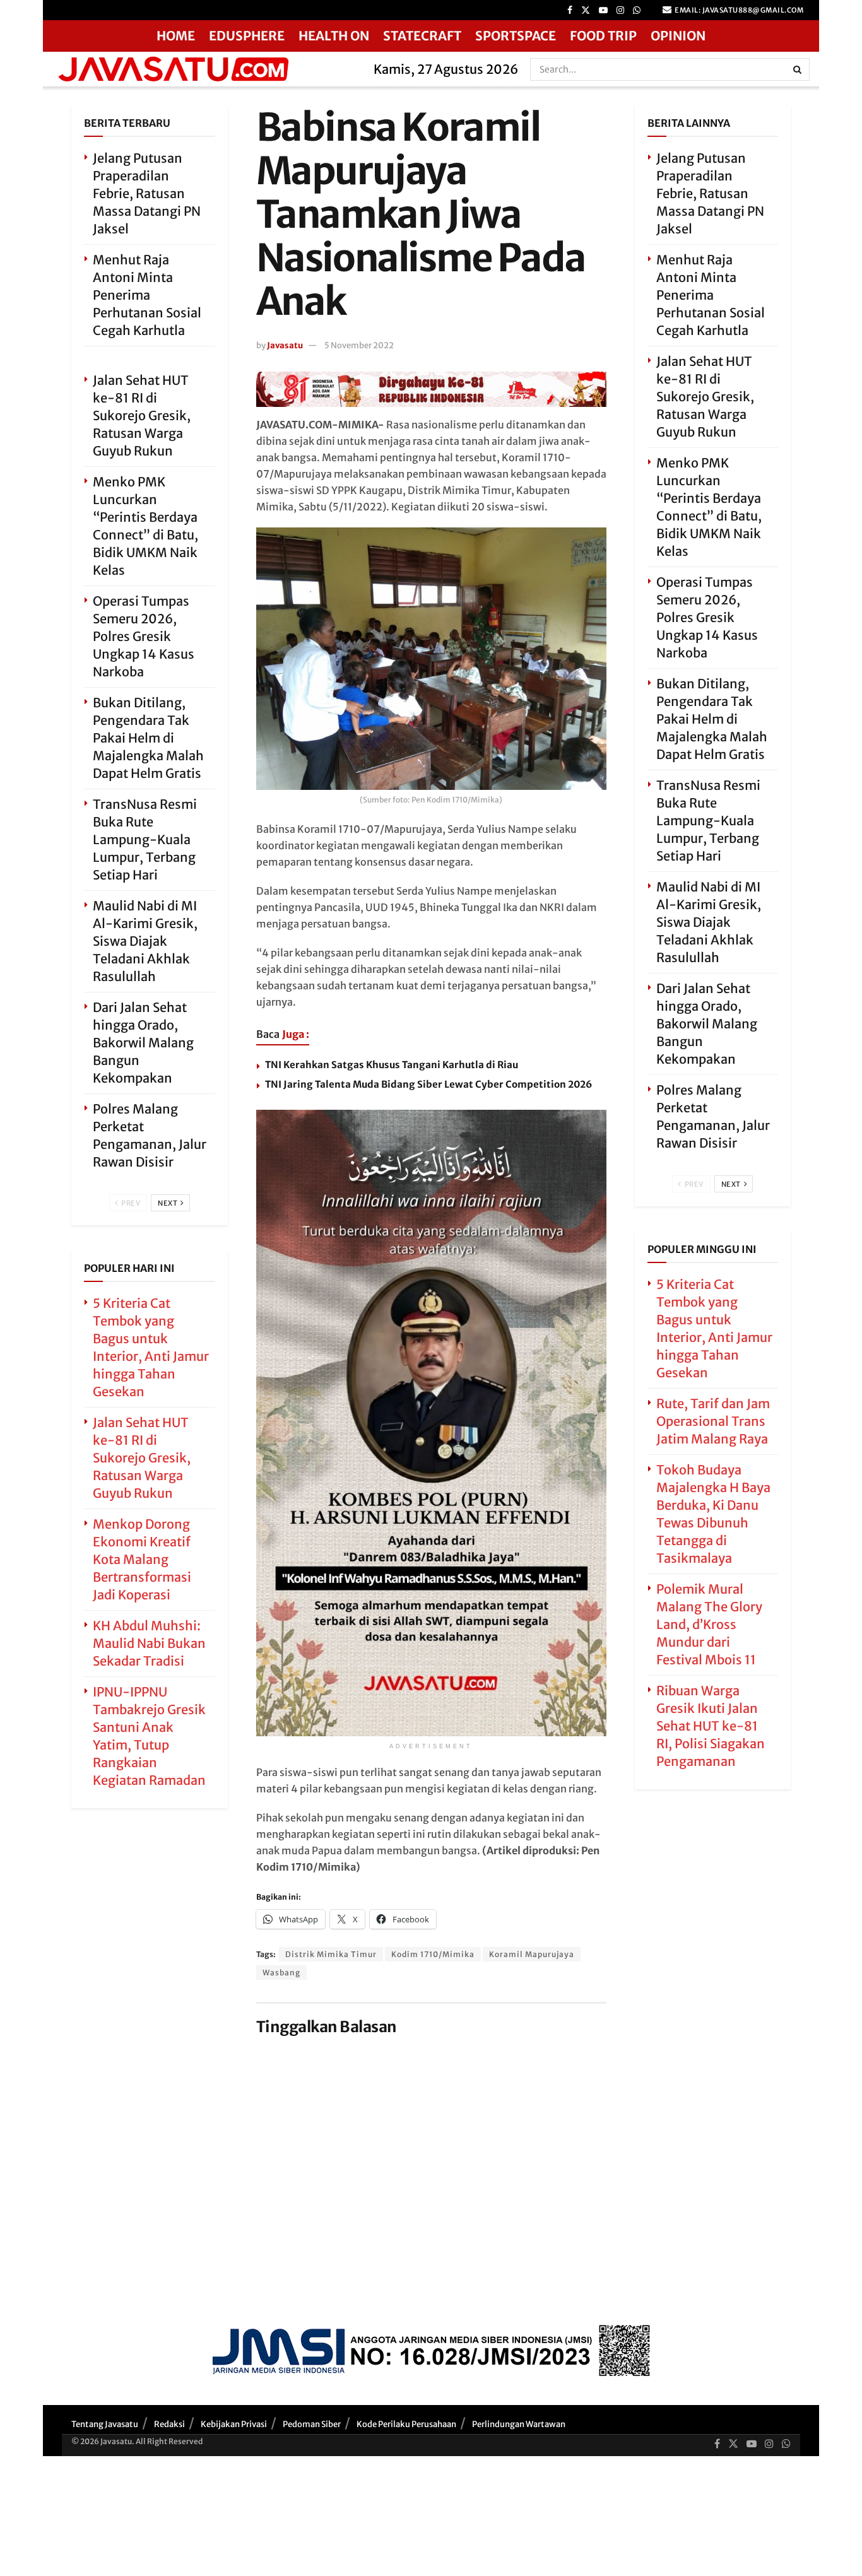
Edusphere (247, 36)
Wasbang (281, 1973)
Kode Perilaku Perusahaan (406, 2424)
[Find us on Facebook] (570, 10)
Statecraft (422, 36)
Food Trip (603, 36)
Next (168, 1203)
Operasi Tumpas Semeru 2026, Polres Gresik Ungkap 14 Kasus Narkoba (144, 636)
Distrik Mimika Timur (331, 1954)
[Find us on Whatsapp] (637, 10)
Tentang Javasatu (105, 2424)
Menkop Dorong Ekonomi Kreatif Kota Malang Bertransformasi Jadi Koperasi (142, 1559)
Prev (130, 1203)
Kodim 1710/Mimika (433, 1954)
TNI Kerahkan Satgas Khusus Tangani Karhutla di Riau (392, 1065)
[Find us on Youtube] (603, 10)
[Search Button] (798, 69)
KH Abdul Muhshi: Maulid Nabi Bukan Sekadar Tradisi (149, 1643)
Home (176, 36)
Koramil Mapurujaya (532, 1954)
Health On (334, 36)
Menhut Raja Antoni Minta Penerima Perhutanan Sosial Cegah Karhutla (147, 295)
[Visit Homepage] (204, 69)
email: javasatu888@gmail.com (739, 10)
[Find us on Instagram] (620, 10)
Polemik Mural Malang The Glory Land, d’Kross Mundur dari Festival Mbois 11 (709, 1624)
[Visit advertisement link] (431, 389)
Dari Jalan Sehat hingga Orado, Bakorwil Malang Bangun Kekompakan (143, 1043)
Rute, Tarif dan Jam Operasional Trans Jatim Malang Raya (713, 1421)
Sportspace (516, 36)
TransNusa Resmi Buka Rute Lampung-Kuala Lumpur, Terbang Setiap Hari (145, 839)
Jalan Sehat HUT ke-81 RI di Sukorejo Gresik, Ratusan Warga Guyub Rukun (142, 415)
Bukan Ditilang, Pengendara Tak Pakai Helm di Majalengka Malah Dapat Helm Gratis (148, 738)
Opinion (678, 36)
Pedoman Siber (312, 2424)
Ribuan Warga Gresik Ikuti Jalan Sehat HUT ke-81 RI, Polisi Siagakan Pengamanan (711, 1726)
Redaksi (169, 2424)
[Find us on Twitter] (586, 10)
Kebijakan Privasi (234, 2424)
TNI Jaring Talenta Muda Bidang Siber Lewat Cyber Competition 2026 (428, 1084)
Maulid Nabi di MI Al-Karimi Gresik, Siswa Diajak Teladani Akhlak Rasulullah (145, 941)
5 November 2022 (359, 345)
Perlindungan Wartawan (519, 2424)
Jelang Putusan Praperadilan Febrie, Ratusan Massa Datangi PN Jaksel (147, 193)
